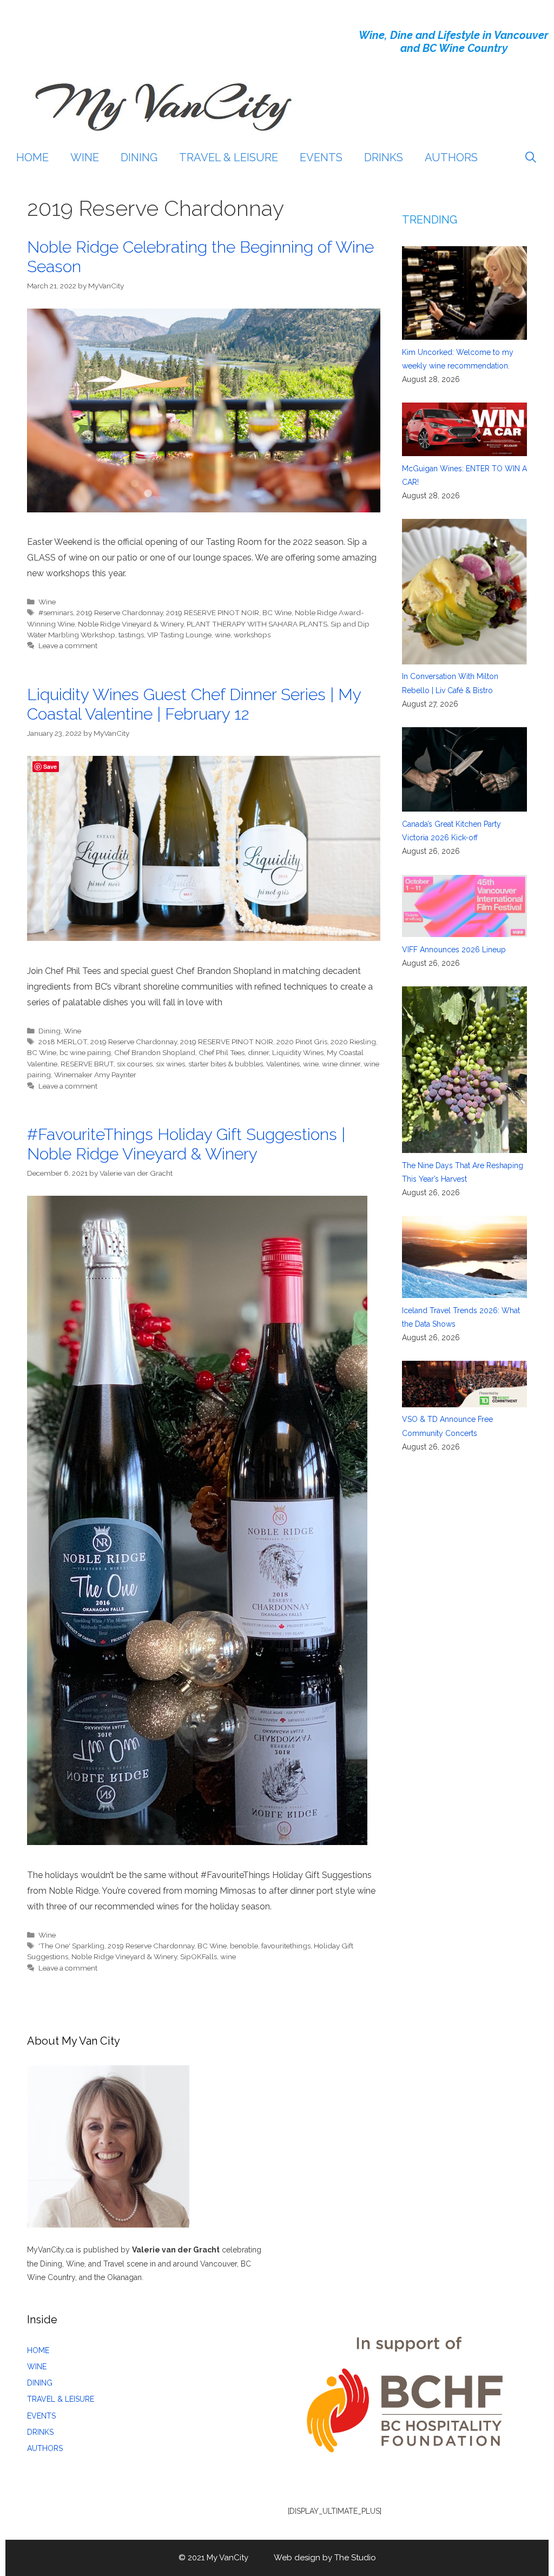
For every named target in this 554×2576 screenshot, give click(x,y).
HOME (32, 157)
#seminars (56, 612)
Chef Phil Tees (222, 1052)
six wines (170, 1064)
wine (223, 635)
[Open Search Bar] (531, 157)
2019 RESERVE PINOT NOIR (213, 612)
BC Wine (277, 612)
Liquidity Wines (298, 1052)
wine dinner (341, 1064)
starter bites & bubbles (226, 1064)
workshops (252, 635)
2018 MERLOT (63, 1042)
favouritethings (286, 1946)
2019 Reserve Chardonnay (120, 612)
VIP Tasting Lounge (179, 635)
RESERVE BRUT (87, 1064)
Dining (50, 1031)
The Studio (355, 2558)
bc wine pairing (85, 1052)
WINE (85, 157)
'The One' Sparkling (71, 1946)
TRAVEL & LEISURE (229, 157)
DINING (139, 157)
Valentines (283, 1064)
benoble (244, 1946)
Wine (47, 602)
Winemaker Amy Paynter (95, 1075)
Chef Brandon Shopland (155, 1052)
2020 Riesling (353, 1042)
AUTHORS (451, 157)
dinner (258, 1052)
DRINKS (384, 157)
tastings (131, 635)
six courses (135, 1064)
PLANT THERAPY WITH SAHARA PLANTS (257, 624)
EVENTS (321, 157)
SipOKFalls (199, 1956)
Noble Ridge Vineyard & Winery (131, 624)
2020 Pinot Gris (302, 1042)
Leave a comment (68, 645)
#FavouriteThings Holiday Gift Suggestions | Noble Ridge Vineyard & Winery (186, 1144)
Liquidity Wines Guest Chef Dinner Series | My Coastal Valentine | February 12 (194, 704)
